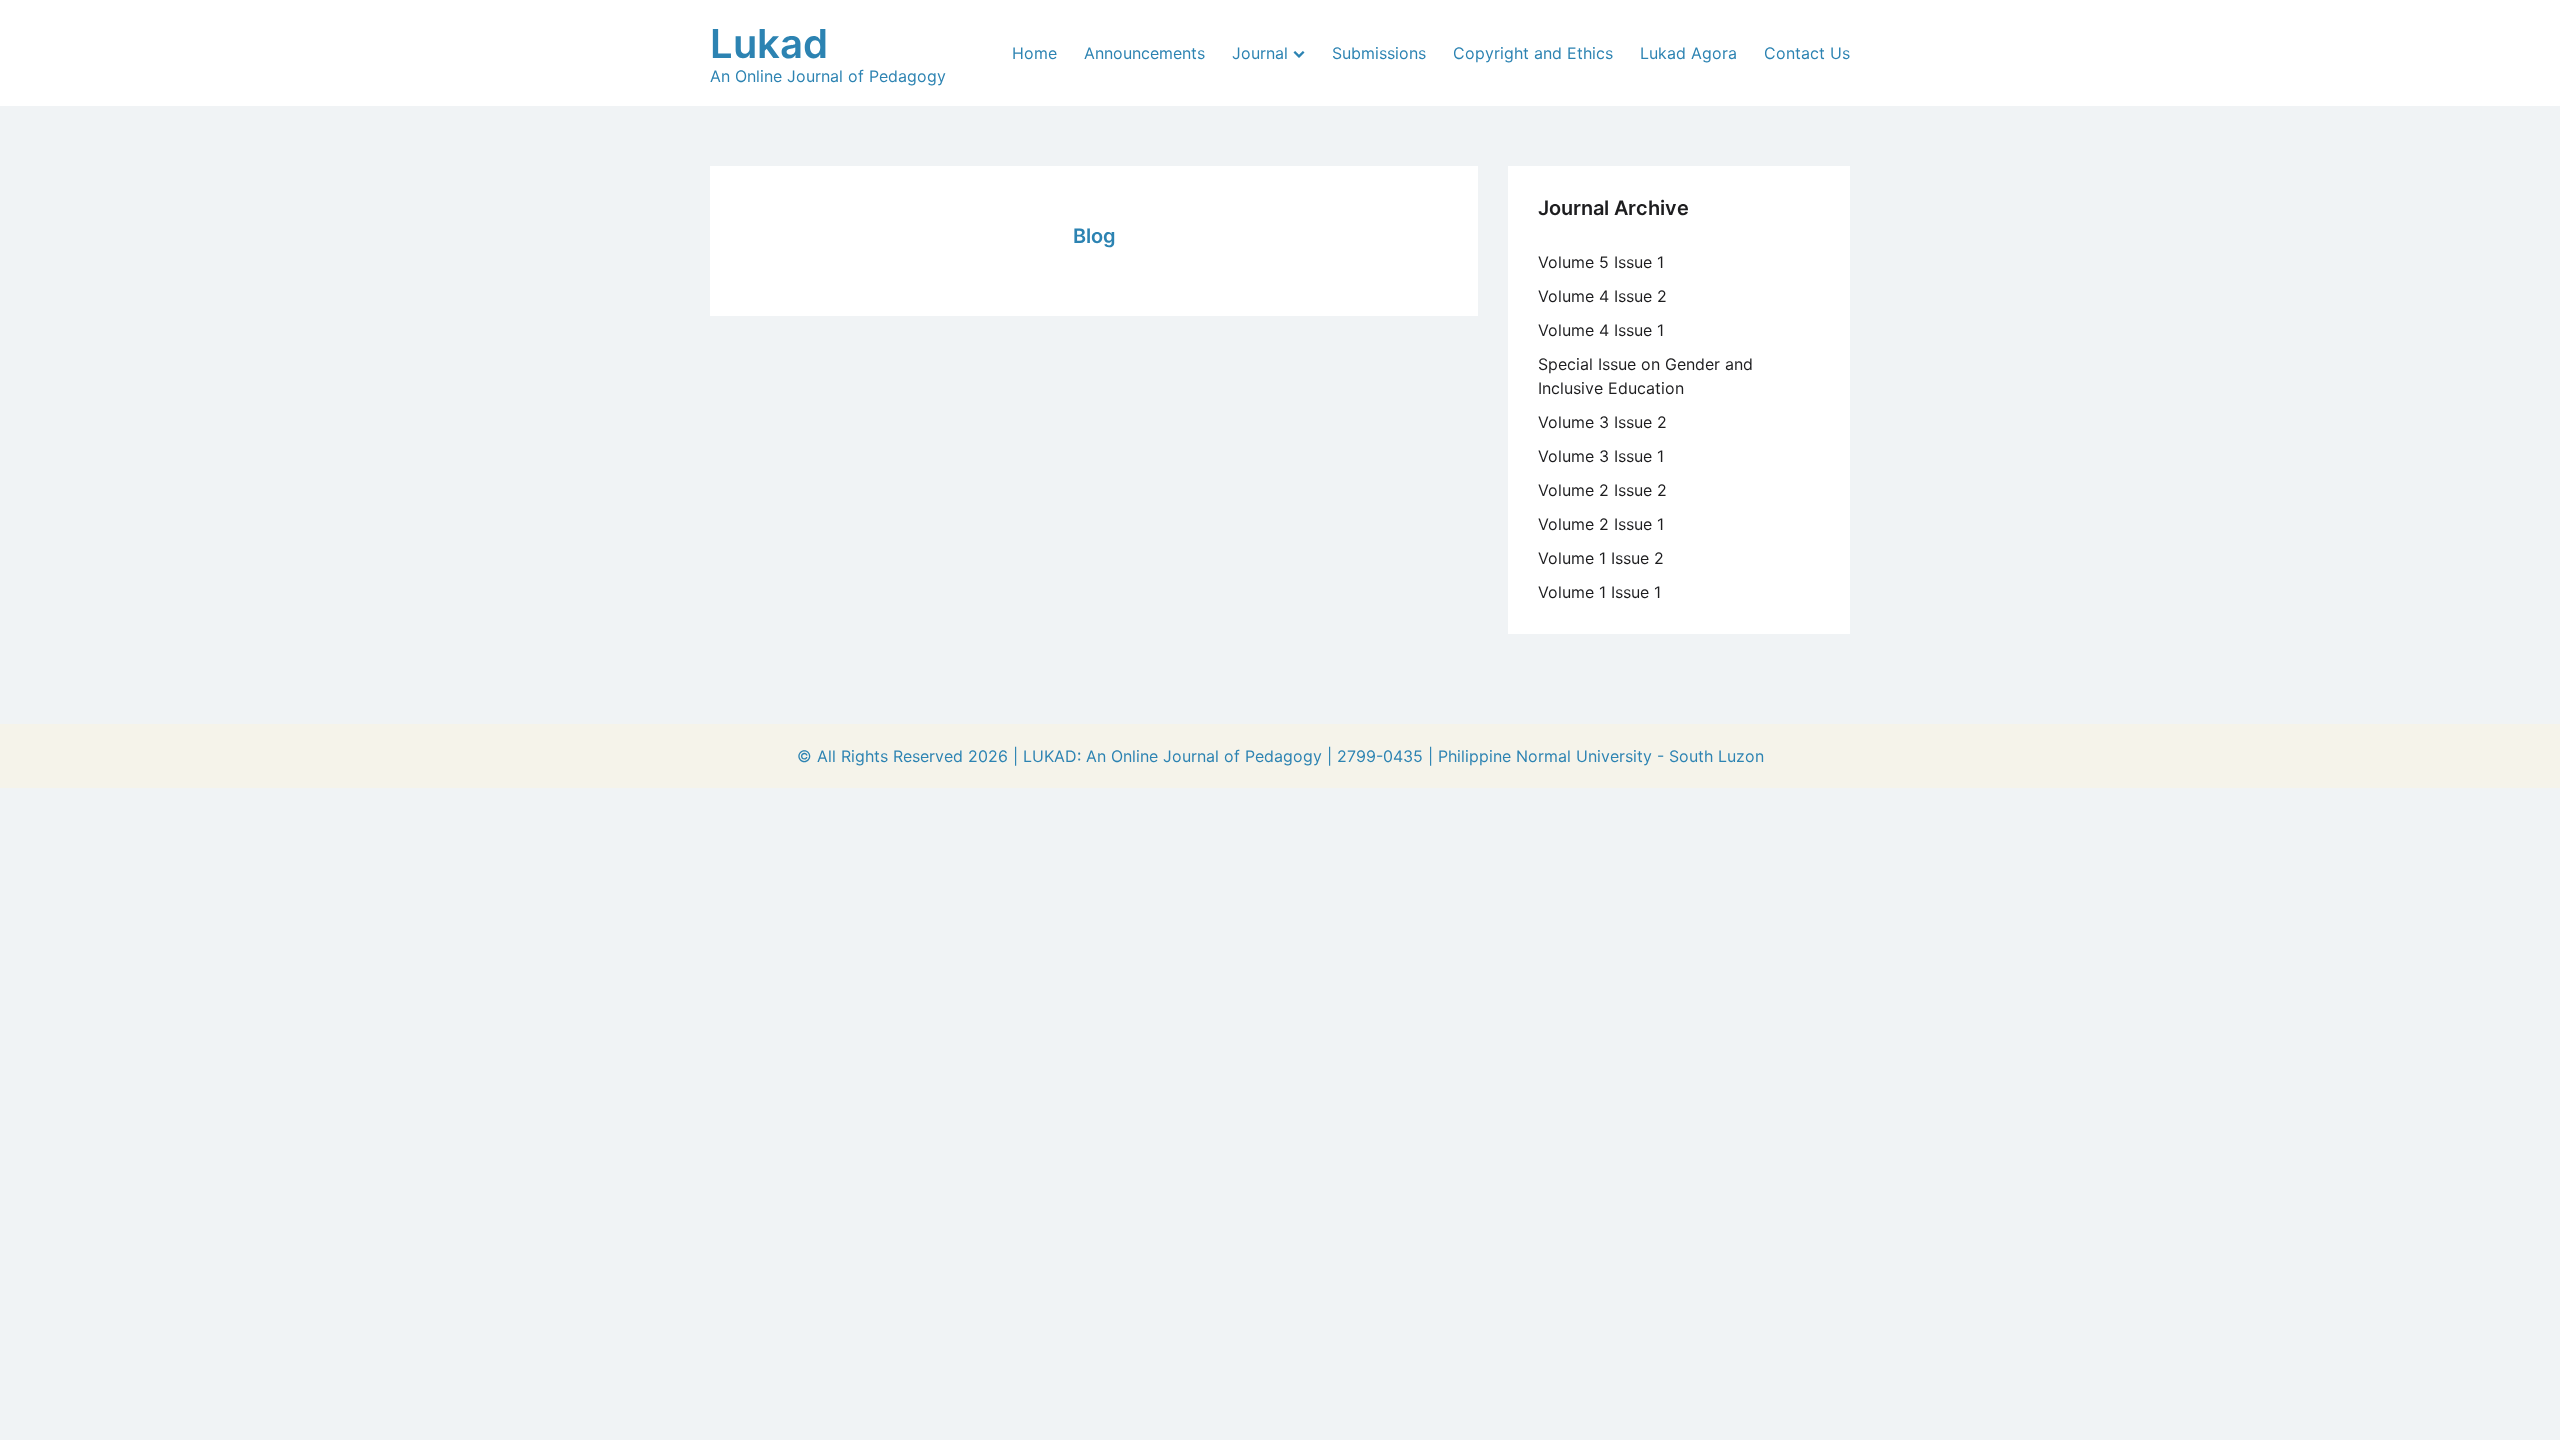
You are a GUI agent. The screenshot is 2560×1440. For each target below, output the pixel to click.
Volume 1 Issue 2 (1601, 558)
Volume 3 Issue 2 (1602, 422)
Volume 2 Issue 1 (1601, 524)
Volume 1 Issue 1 (1599, 592)
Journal (1260, 53)
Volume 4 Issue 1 (1601, 330)
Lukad (769, 43)
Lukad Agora (1688, 53)
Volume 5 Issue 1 (1601, 262)
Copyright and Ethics (1533, 53)
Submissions (1379, 53)
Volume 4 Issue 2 (1602, 296)
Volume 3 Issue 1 (1601, 456)
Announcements (1144, 53)
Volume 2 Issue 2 (1602, 490)
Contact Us (1807, 53)
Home (1034, 53)
